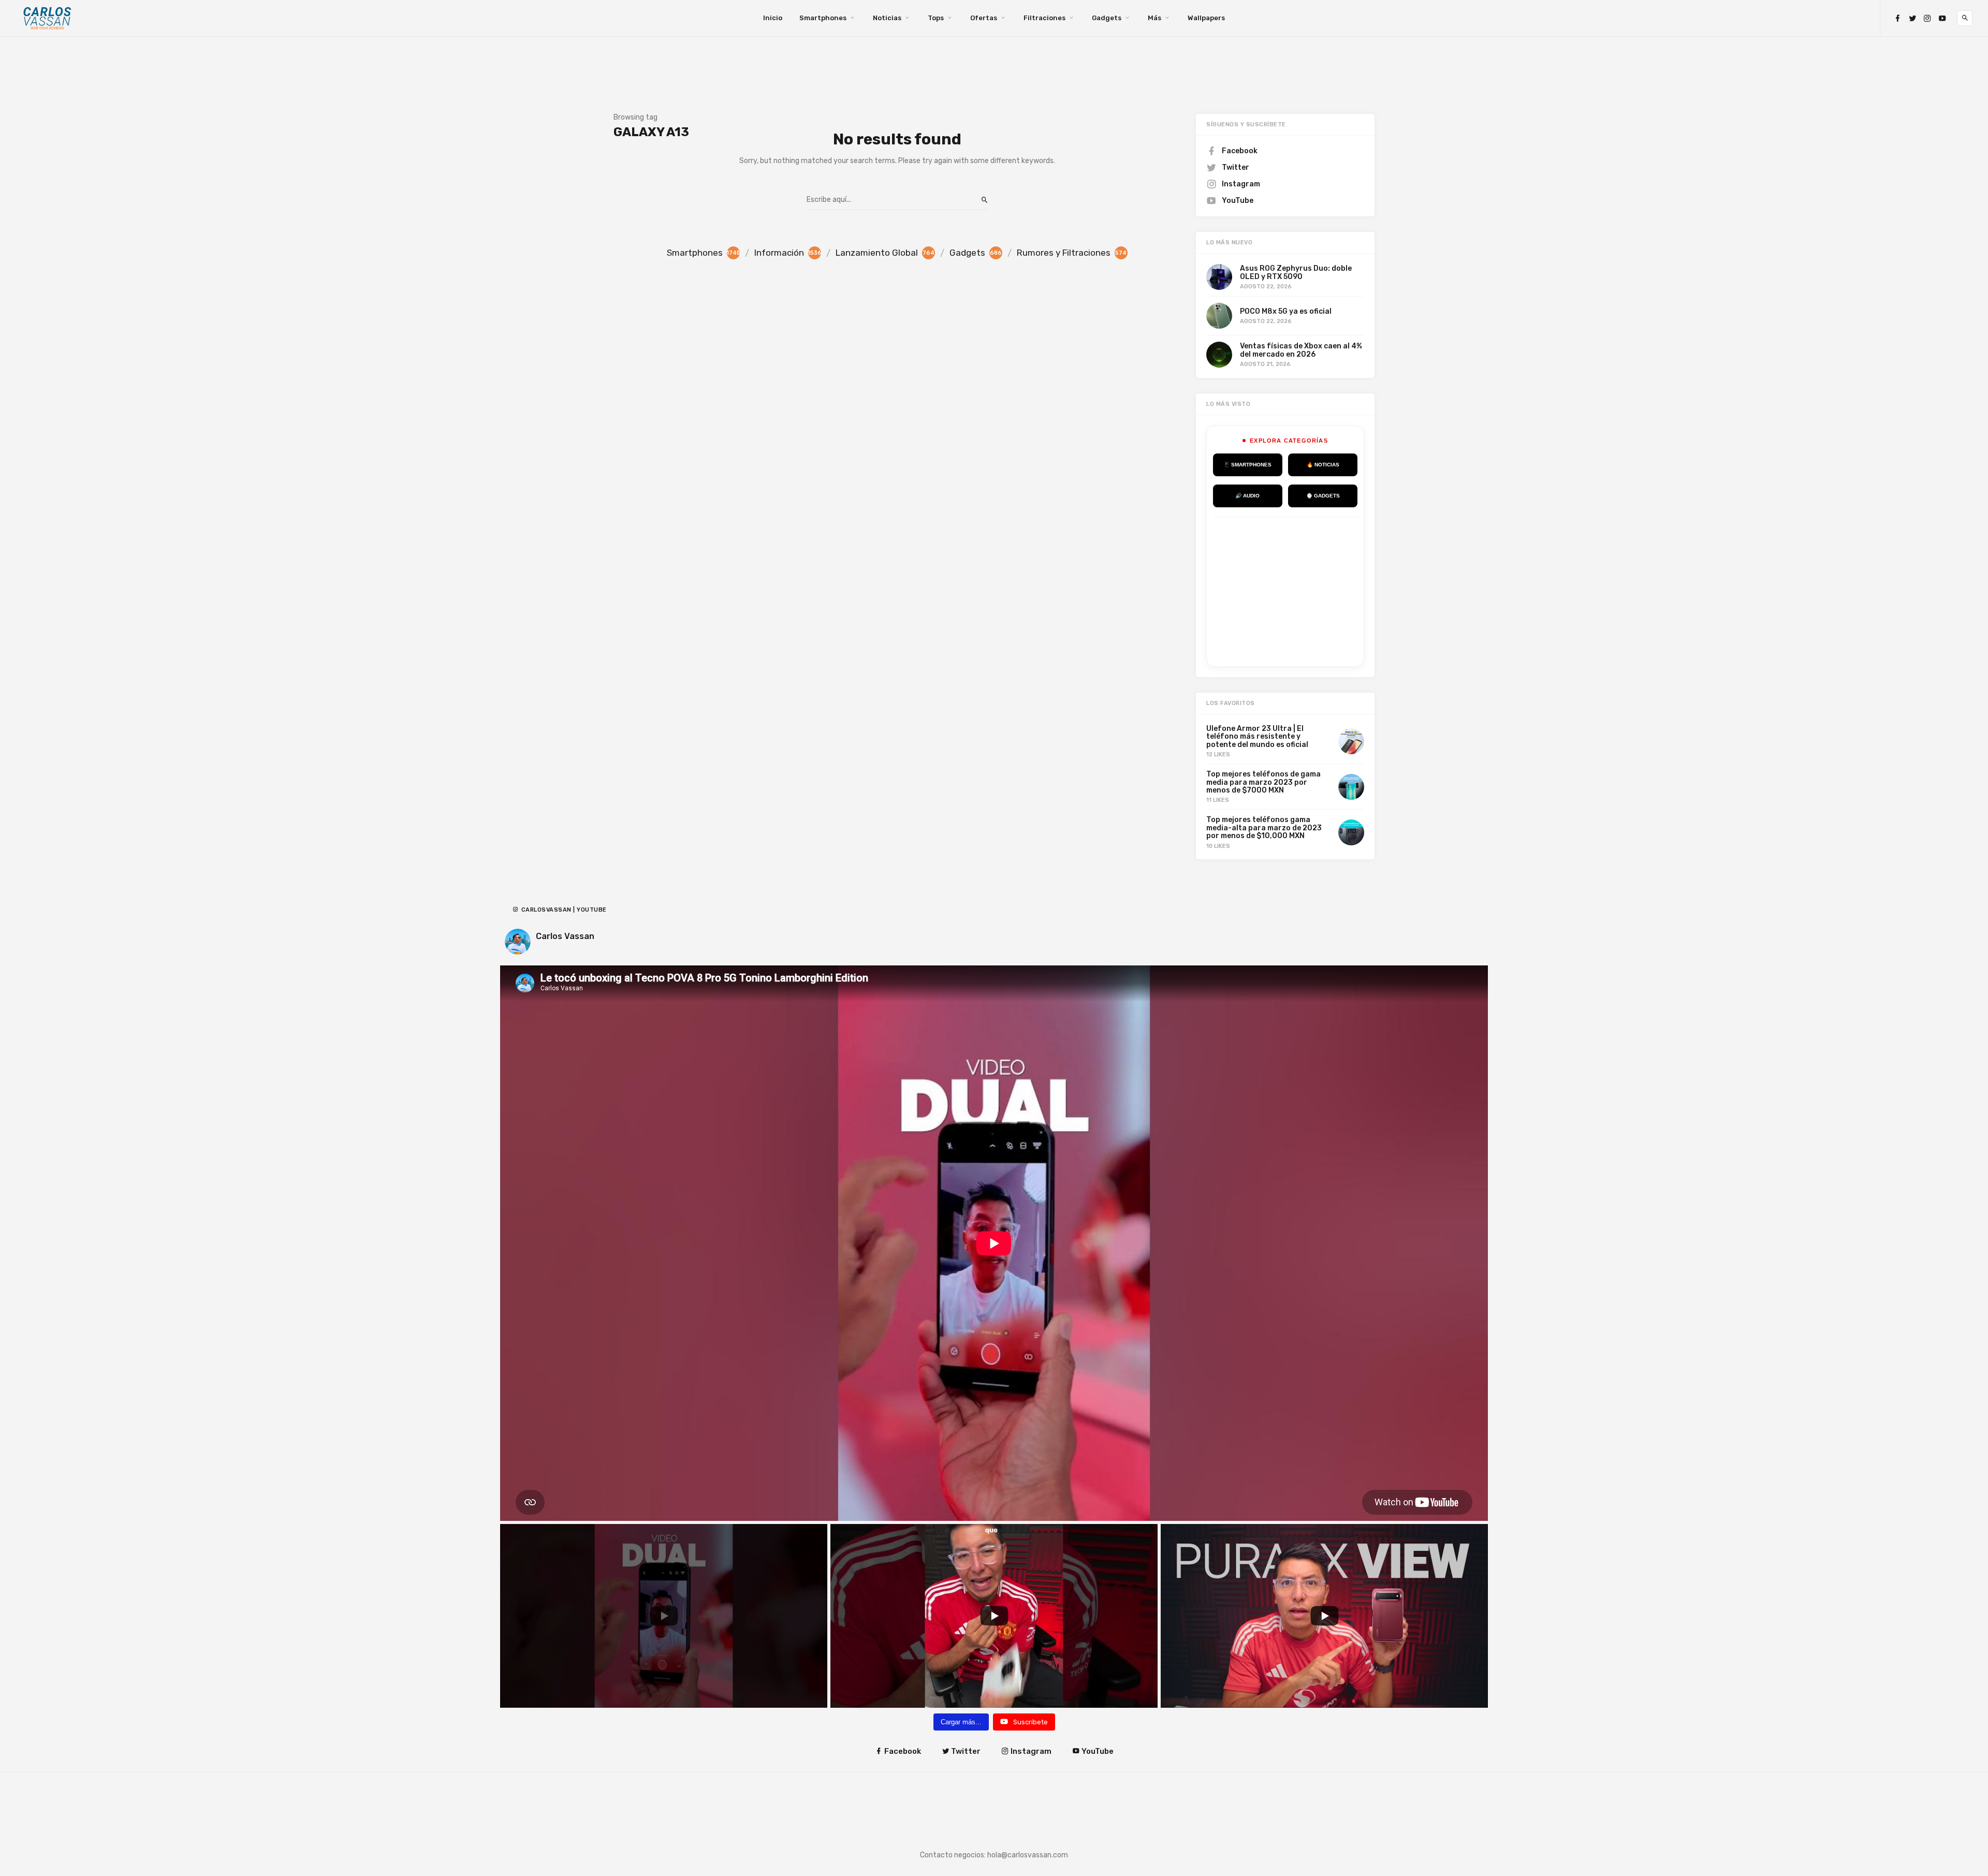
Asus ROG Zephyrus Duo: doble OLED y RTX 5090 (1296, 272)
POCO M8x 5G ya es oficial (1286, 311)
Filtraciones (1044, 18)
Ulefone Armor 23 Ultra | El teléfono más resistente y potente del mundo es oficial (1257, 737)
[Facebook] (1897, 18)
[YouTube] (1942, 18)
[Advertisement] (1291, 590)
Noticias (887, 18)
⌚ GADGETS (1323, 496)
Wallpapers (1206, 18)
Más (1154, 18)
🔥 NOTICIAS (1323, 465)
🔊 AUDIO (1247, 496)
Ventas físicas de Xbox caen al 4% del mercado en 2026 (1301, 350)
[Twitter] (1912, 18)
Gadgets (1107, 18)
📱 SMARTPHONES (1247, 465)
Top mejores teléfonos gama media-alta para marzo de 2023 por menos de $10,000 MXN (1264, 828)
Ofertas (984, 18)
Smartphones (823, 18)
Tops (936, 18)
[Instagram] (1927, 18)
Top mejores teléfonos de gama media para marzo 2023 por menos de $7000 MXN (1263, 782)
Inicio (773, 18)
